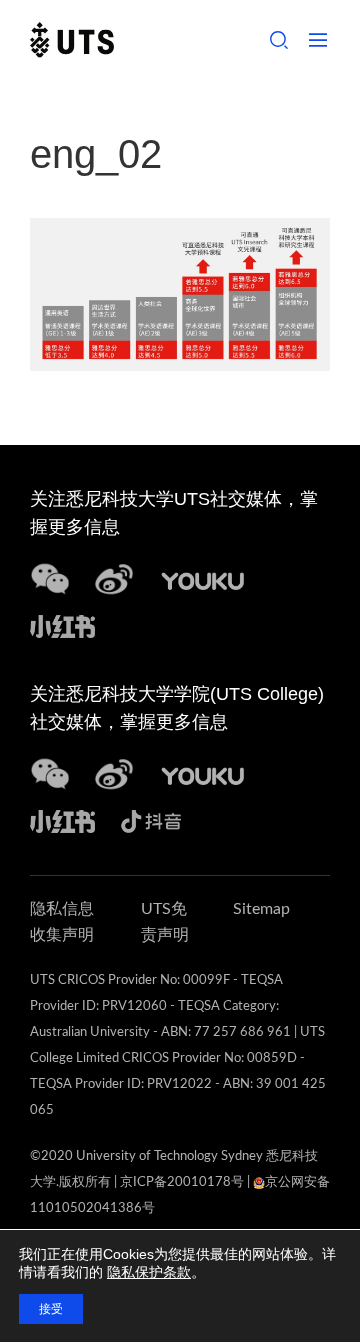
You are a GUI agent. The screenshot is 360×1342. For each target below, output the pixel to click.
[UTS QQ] (203, 578)
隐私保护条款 (149, 1272)
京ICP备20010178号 (182, 1182)
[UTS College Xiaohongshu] (62, 818)
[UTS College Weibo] (114, 773)
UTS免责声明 (165, 922)
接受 (51, 1309)
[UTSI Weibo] (114, 578)
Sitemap (261, 909)
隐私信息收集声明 (62, 922)
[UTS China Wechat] (50, 578)
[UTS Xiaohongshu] (62, 623)
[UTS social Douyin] (151, 818)
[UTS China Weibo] (203, 773)
